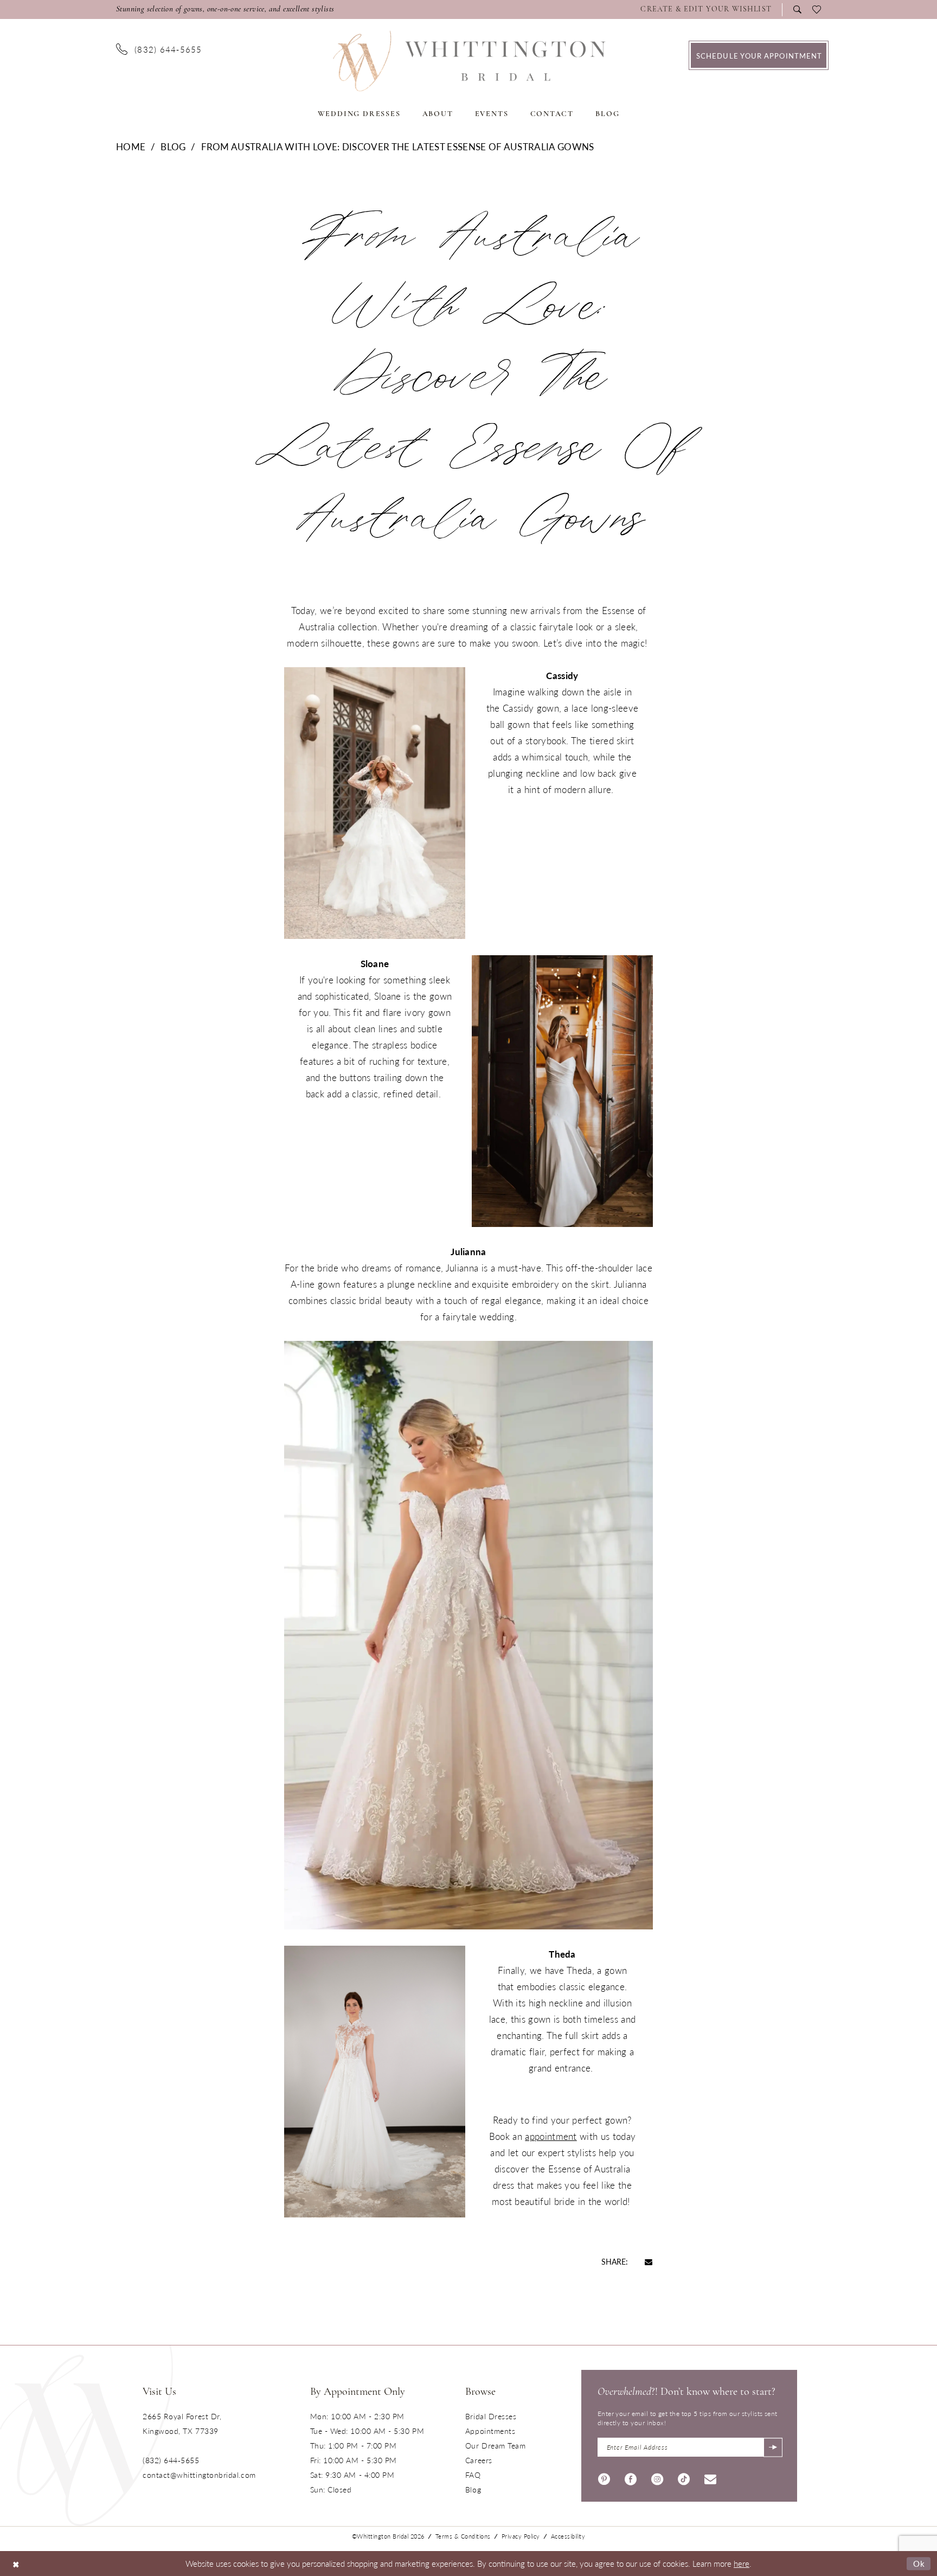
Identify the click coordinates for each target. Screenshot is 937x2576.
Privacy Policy (521, 2536)
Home (131, 146)
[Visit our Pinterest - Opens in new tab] (604, 2478)
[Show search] (797, 9)
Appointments (490, 2431)
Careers (479, 2460)
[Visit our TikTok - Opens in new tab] (684, 2478)
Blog (173, 146)
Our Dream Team (496, 2445)
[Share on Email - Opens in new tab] (649, 2261)
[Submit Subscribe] (773, 2447)
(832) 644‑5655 (171, 2460)
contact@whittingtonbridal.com (199, 2475)
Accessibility (568, 2536)
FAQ (473, 2475)
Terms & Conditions (463, 2536)
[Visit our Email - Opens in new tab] (710, 2478)
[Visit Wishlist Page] (817, 10)
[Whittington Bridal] (86, 2436)
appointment (551, 2136)
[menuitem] (709, 10)
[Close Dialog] (16, 2563)
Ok (919, 2563)
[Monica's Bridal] (469, 61)
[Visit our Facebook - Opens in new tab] (631, 2478)
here (742, 2563)
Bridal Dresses (491, 2416)
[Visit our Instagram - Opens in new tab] (657, 2478)
